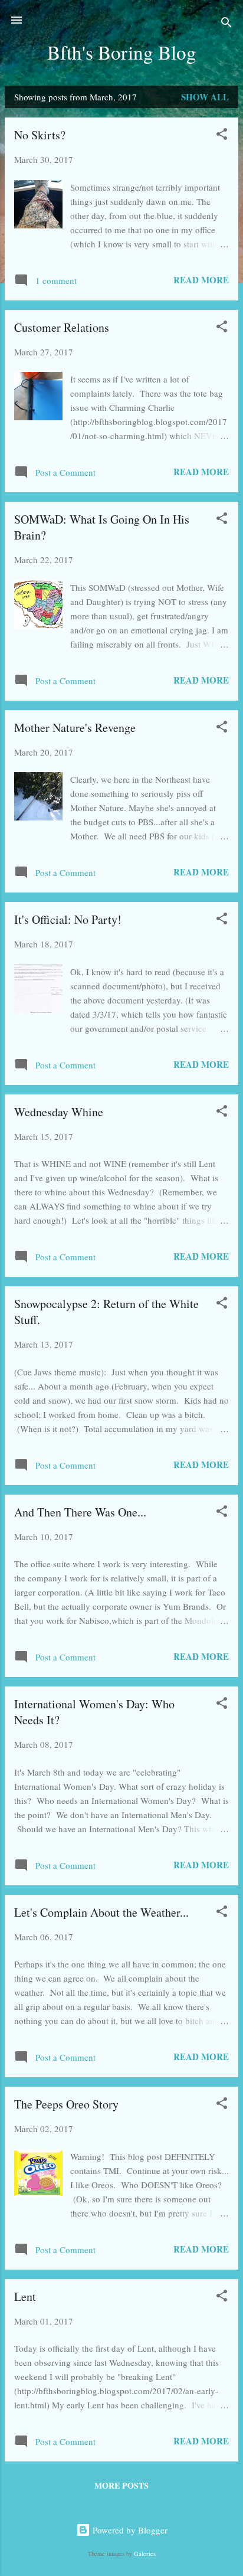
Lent (25, 2297)
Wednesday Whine (59, 1112)
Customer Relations (62, 327)
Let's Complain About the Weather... (101, 1912)
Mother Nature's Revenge (75, 728)
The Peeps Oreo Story (66, 2104)
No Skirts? (40, 135)
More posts (121, 2485)
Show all (205, 97)
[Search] (226, 24)
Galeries (145, 2554)
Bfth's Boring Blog (122, 52)
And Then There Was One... (80, 1512)
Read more (201, 280)
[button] (222, 136)
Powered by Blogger (129, 2530)
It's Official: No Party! (68, 919)
